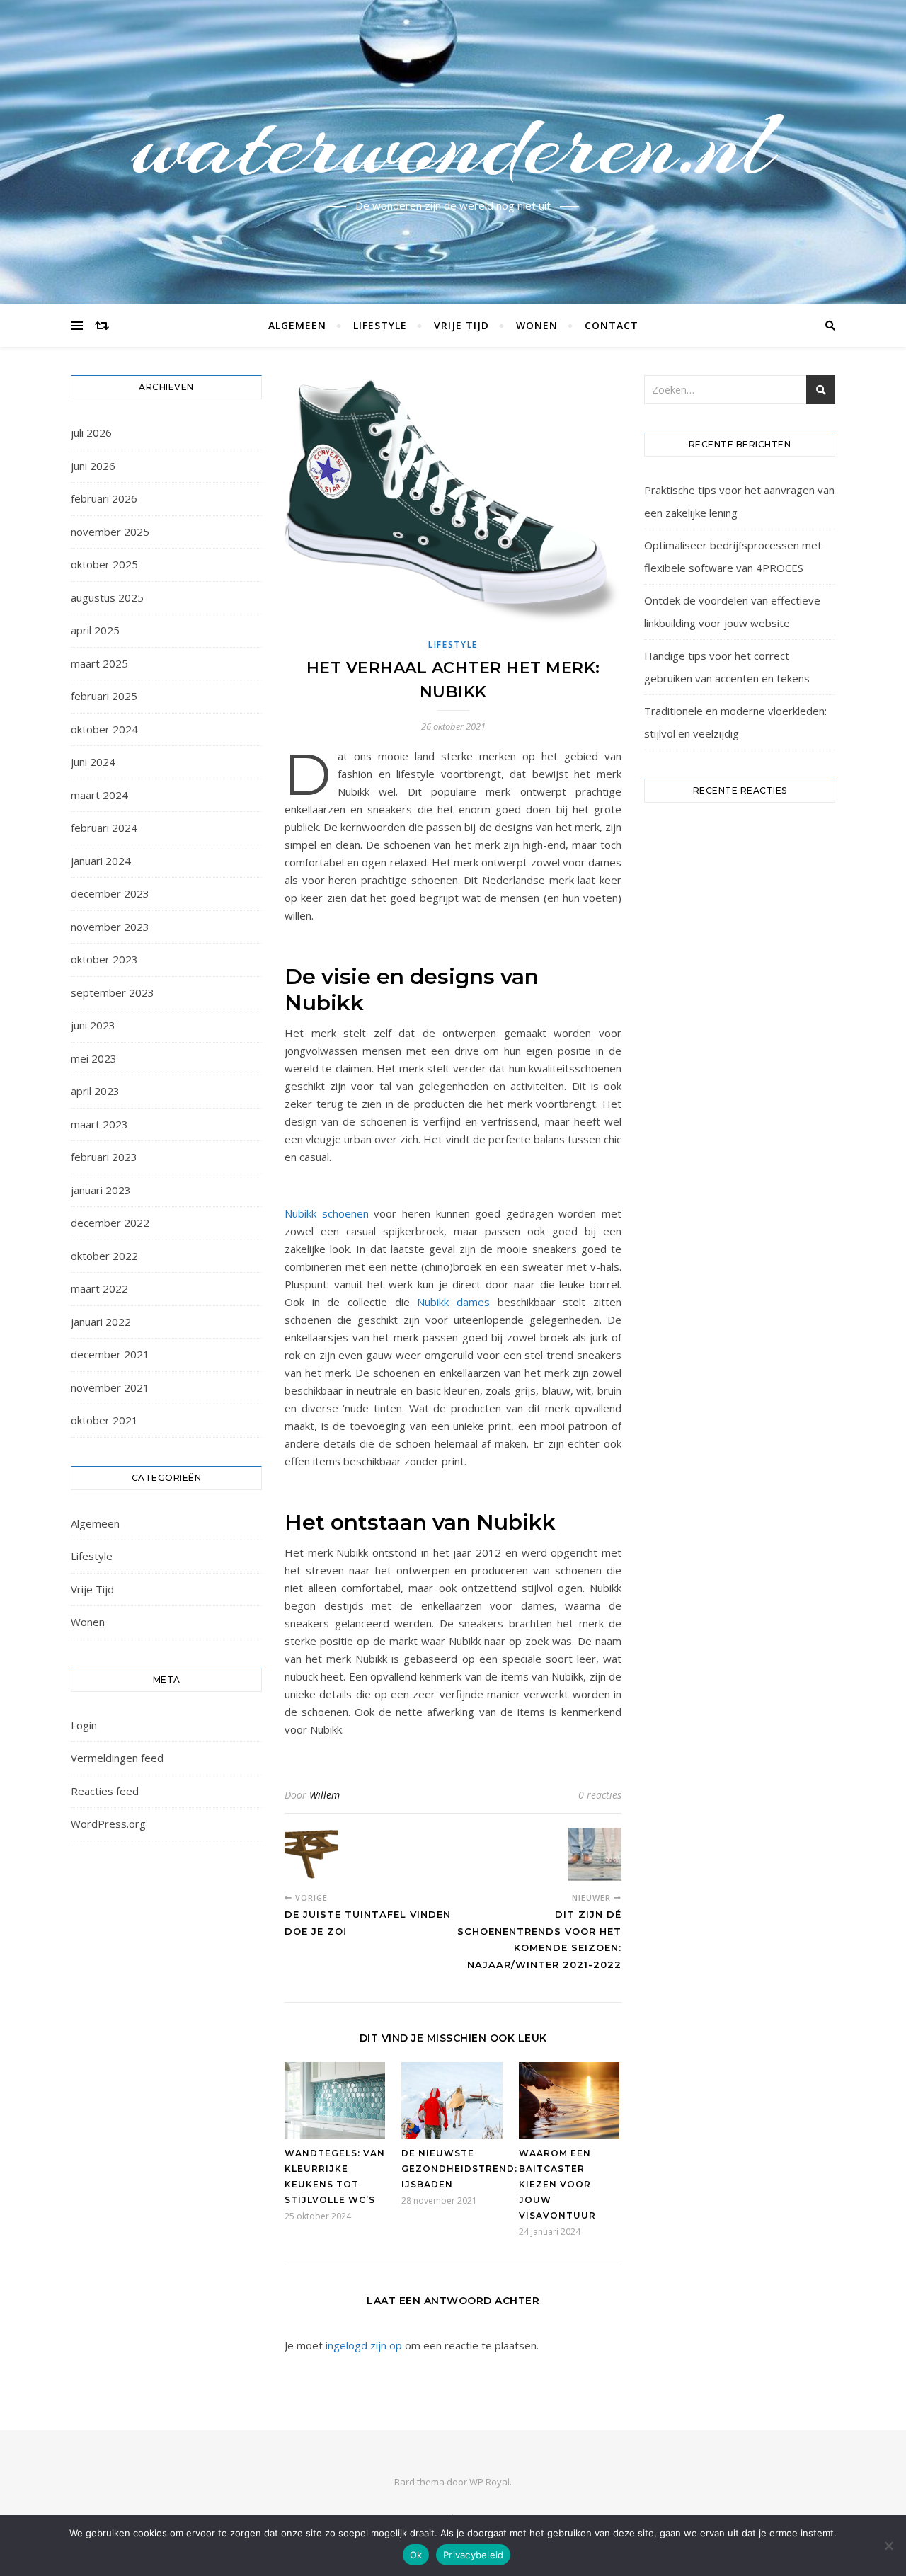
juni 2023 (93, 1025)
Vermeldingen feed (117, 1758)
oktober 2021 (104, 1420)
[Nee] (888, 2546)
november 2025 (110, 532)
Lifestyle (380, 325)
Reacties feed (105, 1791)
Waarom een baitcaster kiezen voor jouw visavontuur (557, 2184)
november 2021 (110, 1387)
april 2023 (95, 1091)
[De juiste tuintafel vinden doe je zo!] (311, 1854)
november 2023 (110, 927)
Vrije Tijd (461, 325)
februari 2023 (104, 1157)
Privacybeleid (473, 2555)
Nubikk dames (453, 1302)
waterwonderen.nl (453, 144)
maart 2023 (99, 1124)
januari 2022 (101, 1322)
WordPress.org (108, 1824)
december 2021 (110, 1354)
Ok (416, 2555)
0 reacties (600, 1795)
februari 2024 (104, 828)
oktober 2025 (104, 564)
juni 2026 (93, 466)
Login (84, 1725)
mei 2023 (94, 1058)
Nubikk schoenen (329, 1213)
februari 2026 (104, 498)
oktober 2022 (104, 1256)
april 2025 (95, 630)
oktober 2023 (104, 959)
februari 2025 (104, 696)
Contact (612, 325)
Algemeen (297, 325)
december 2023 (110, 893)
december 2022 (110, 1223)
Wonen (537, 325)
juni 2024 (93, 762)
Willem (325, 1795)
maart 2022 (99, 1288)
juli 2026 (91, 433)
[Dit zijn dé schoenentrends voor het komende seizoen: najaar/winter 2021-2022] (595, 1854)
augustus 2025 (107, 597)
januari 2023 (101, 1190)
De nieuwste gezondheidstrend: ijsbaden (459, 2169)
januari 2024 (101, 861)
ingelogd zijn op (364, 2345)
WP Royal (489, 2482)
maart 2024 (99, 795)
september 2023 (113, 992)
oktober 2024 (104, 729)
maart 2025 (99, 663)
